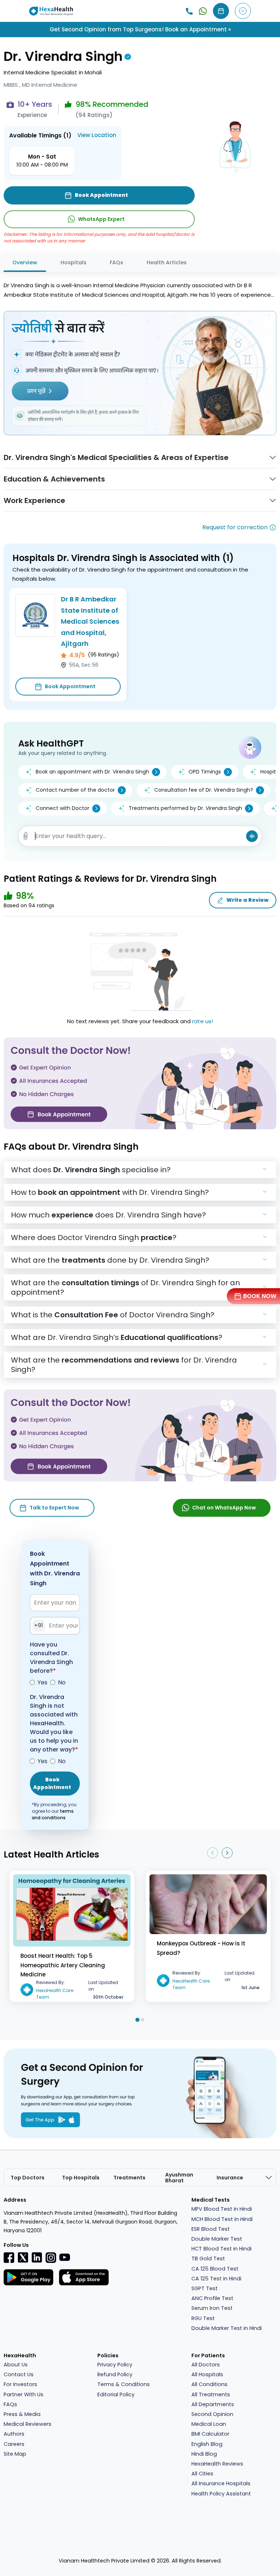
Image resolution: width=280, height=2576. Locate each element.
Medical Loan (209, 2424)
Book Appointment (70, 686)
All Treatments (211, 2394)
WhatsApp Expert (101, 219)
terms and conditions (53, 1814)
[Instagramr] (51, 2257)
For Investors (20, 2384)
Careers (14, 2444)
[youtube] (65, 2257)
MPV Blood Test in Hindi (222, 2209)
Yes (42, 1682)
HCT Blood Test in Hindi (221, 2249)
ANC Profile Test (212, 2298)
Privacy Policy (115, 2365)
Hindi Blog (204, 2454)
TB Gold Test (208, 2259)
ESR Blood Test (211, 2229)
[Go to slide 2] (143, 2020)
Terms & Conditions (124, 2384)
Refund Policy (115, 2374)
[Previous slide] (213, 1853)
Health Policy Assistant (221, 2494)
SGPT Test (205, 2288)
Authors (14, 2434)
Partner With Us (24, 2394)
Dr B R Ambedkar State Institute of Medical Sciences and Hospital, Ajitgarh (90, 621)
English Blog (207, 2444)
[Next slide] (227, 1853)
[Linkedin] (37, 2257)
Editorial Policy (116, 2394)
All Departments (213, 2404)
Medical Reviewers (28, 2424)
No (62, 1682)
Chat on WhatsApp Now (224, 1508)
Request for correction (235, 527)
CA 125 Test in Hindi (216, 2279)
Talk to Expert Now (54, 1508)
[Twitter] (23, 2257)
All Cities (202, 2474)
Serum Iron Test (212, 2308)
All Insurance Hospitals (221, 2483)
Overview (25, 262)
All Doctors (206, 2365)
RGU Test (203, 2318)
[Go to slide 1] (137, 2020)
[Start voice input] (252, 836)
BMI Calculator (210, 2434)
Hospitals (73, 262)
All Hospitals (207, 2374)
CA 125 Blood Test (215, 2269)
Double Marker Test (217, 2239)
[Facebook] (9, 2257)
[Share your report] (26, 836)
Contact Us (19, 2374)
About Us (16, 2365)
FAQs (116, 262)
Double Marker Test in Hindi (227, 2328)
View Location (97, 135)
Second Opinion (212, 2414)
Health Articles (167, 262)
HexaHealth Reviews (217, 2464)
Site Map (15, 2454)
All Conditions (209, 2384)
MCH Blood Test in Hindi (222, 2219)
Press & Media (22, 2414)
